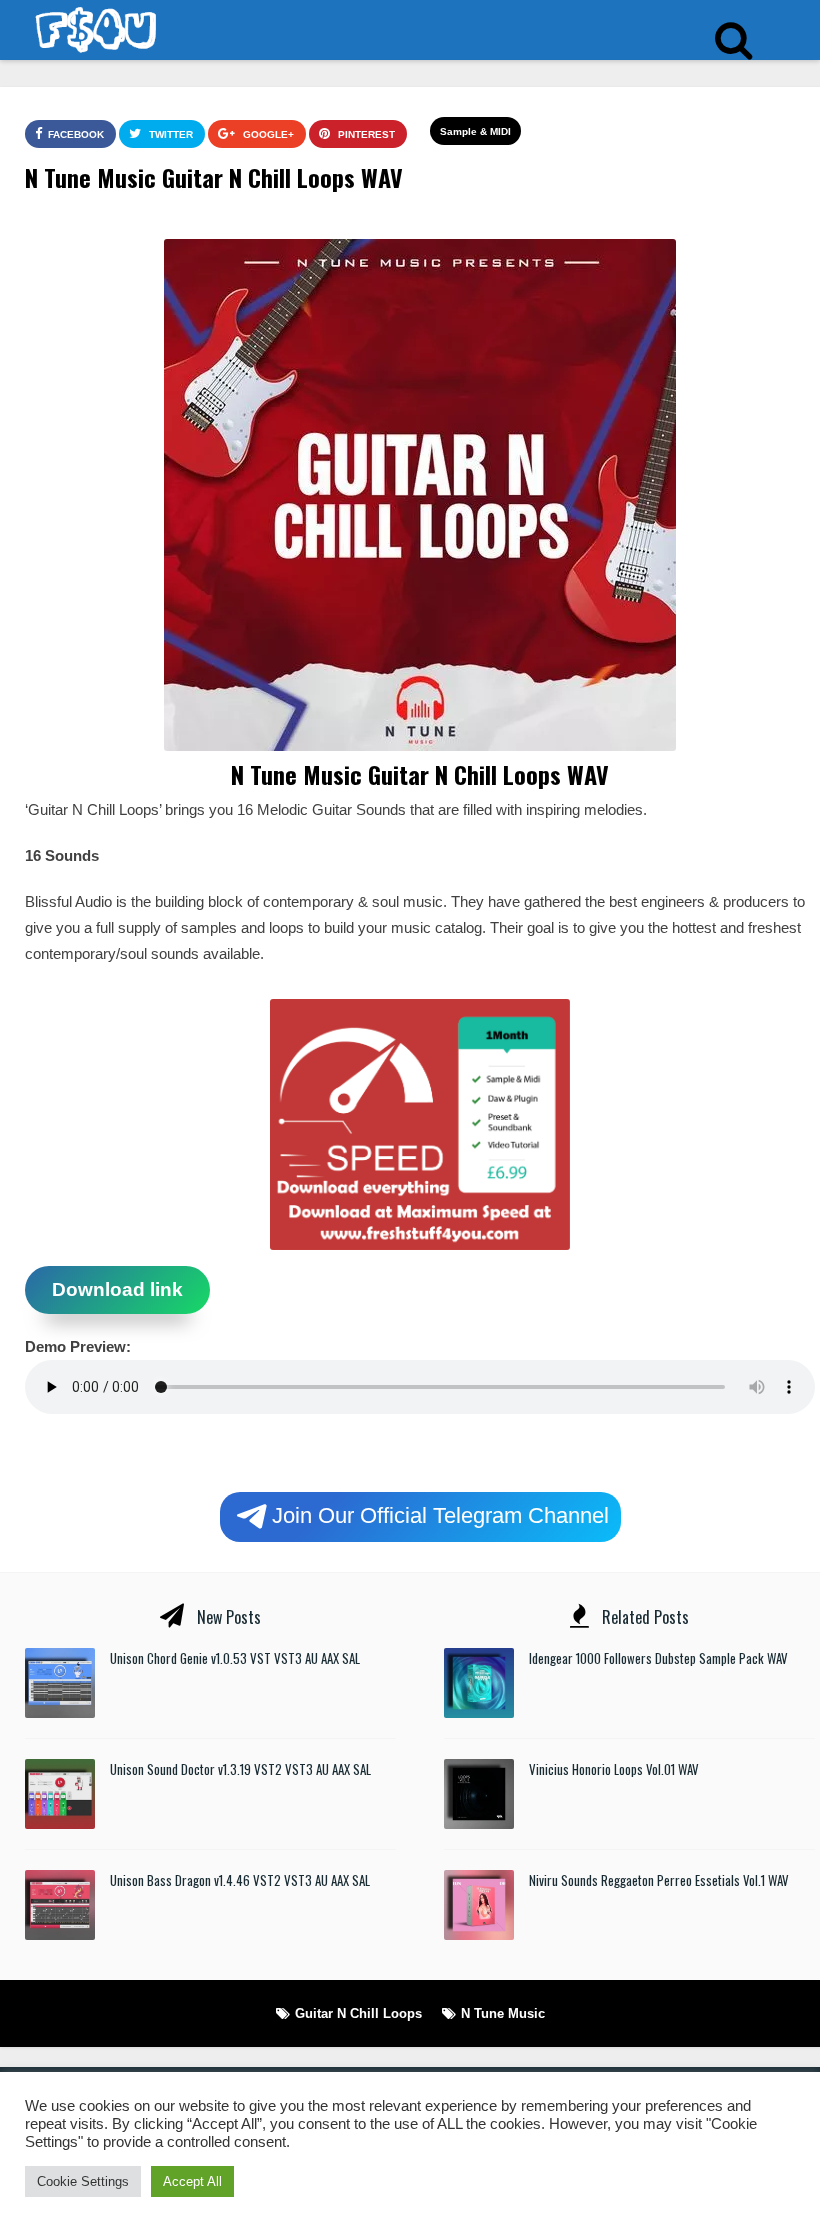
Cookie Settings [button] (83, 2181)
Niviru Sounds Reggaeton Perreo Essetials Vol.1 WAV (659, 1880)
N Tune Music (503, 2013)
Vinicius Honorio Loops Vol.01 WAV (614, 1769)
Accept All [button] (192, 2181)
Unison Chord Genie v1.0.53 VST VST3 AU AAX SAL (235, 1658)
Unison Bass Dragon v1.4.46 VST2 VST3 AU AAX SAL (240, 1880)
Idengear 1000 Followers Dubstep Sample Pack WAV (658, 1658)
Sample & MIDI (475, 131)
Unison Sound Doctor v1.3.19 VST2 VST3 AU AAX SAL (240, 1769)
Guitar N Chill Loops (358, 2013)
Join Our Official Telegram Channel (440, 1514)
